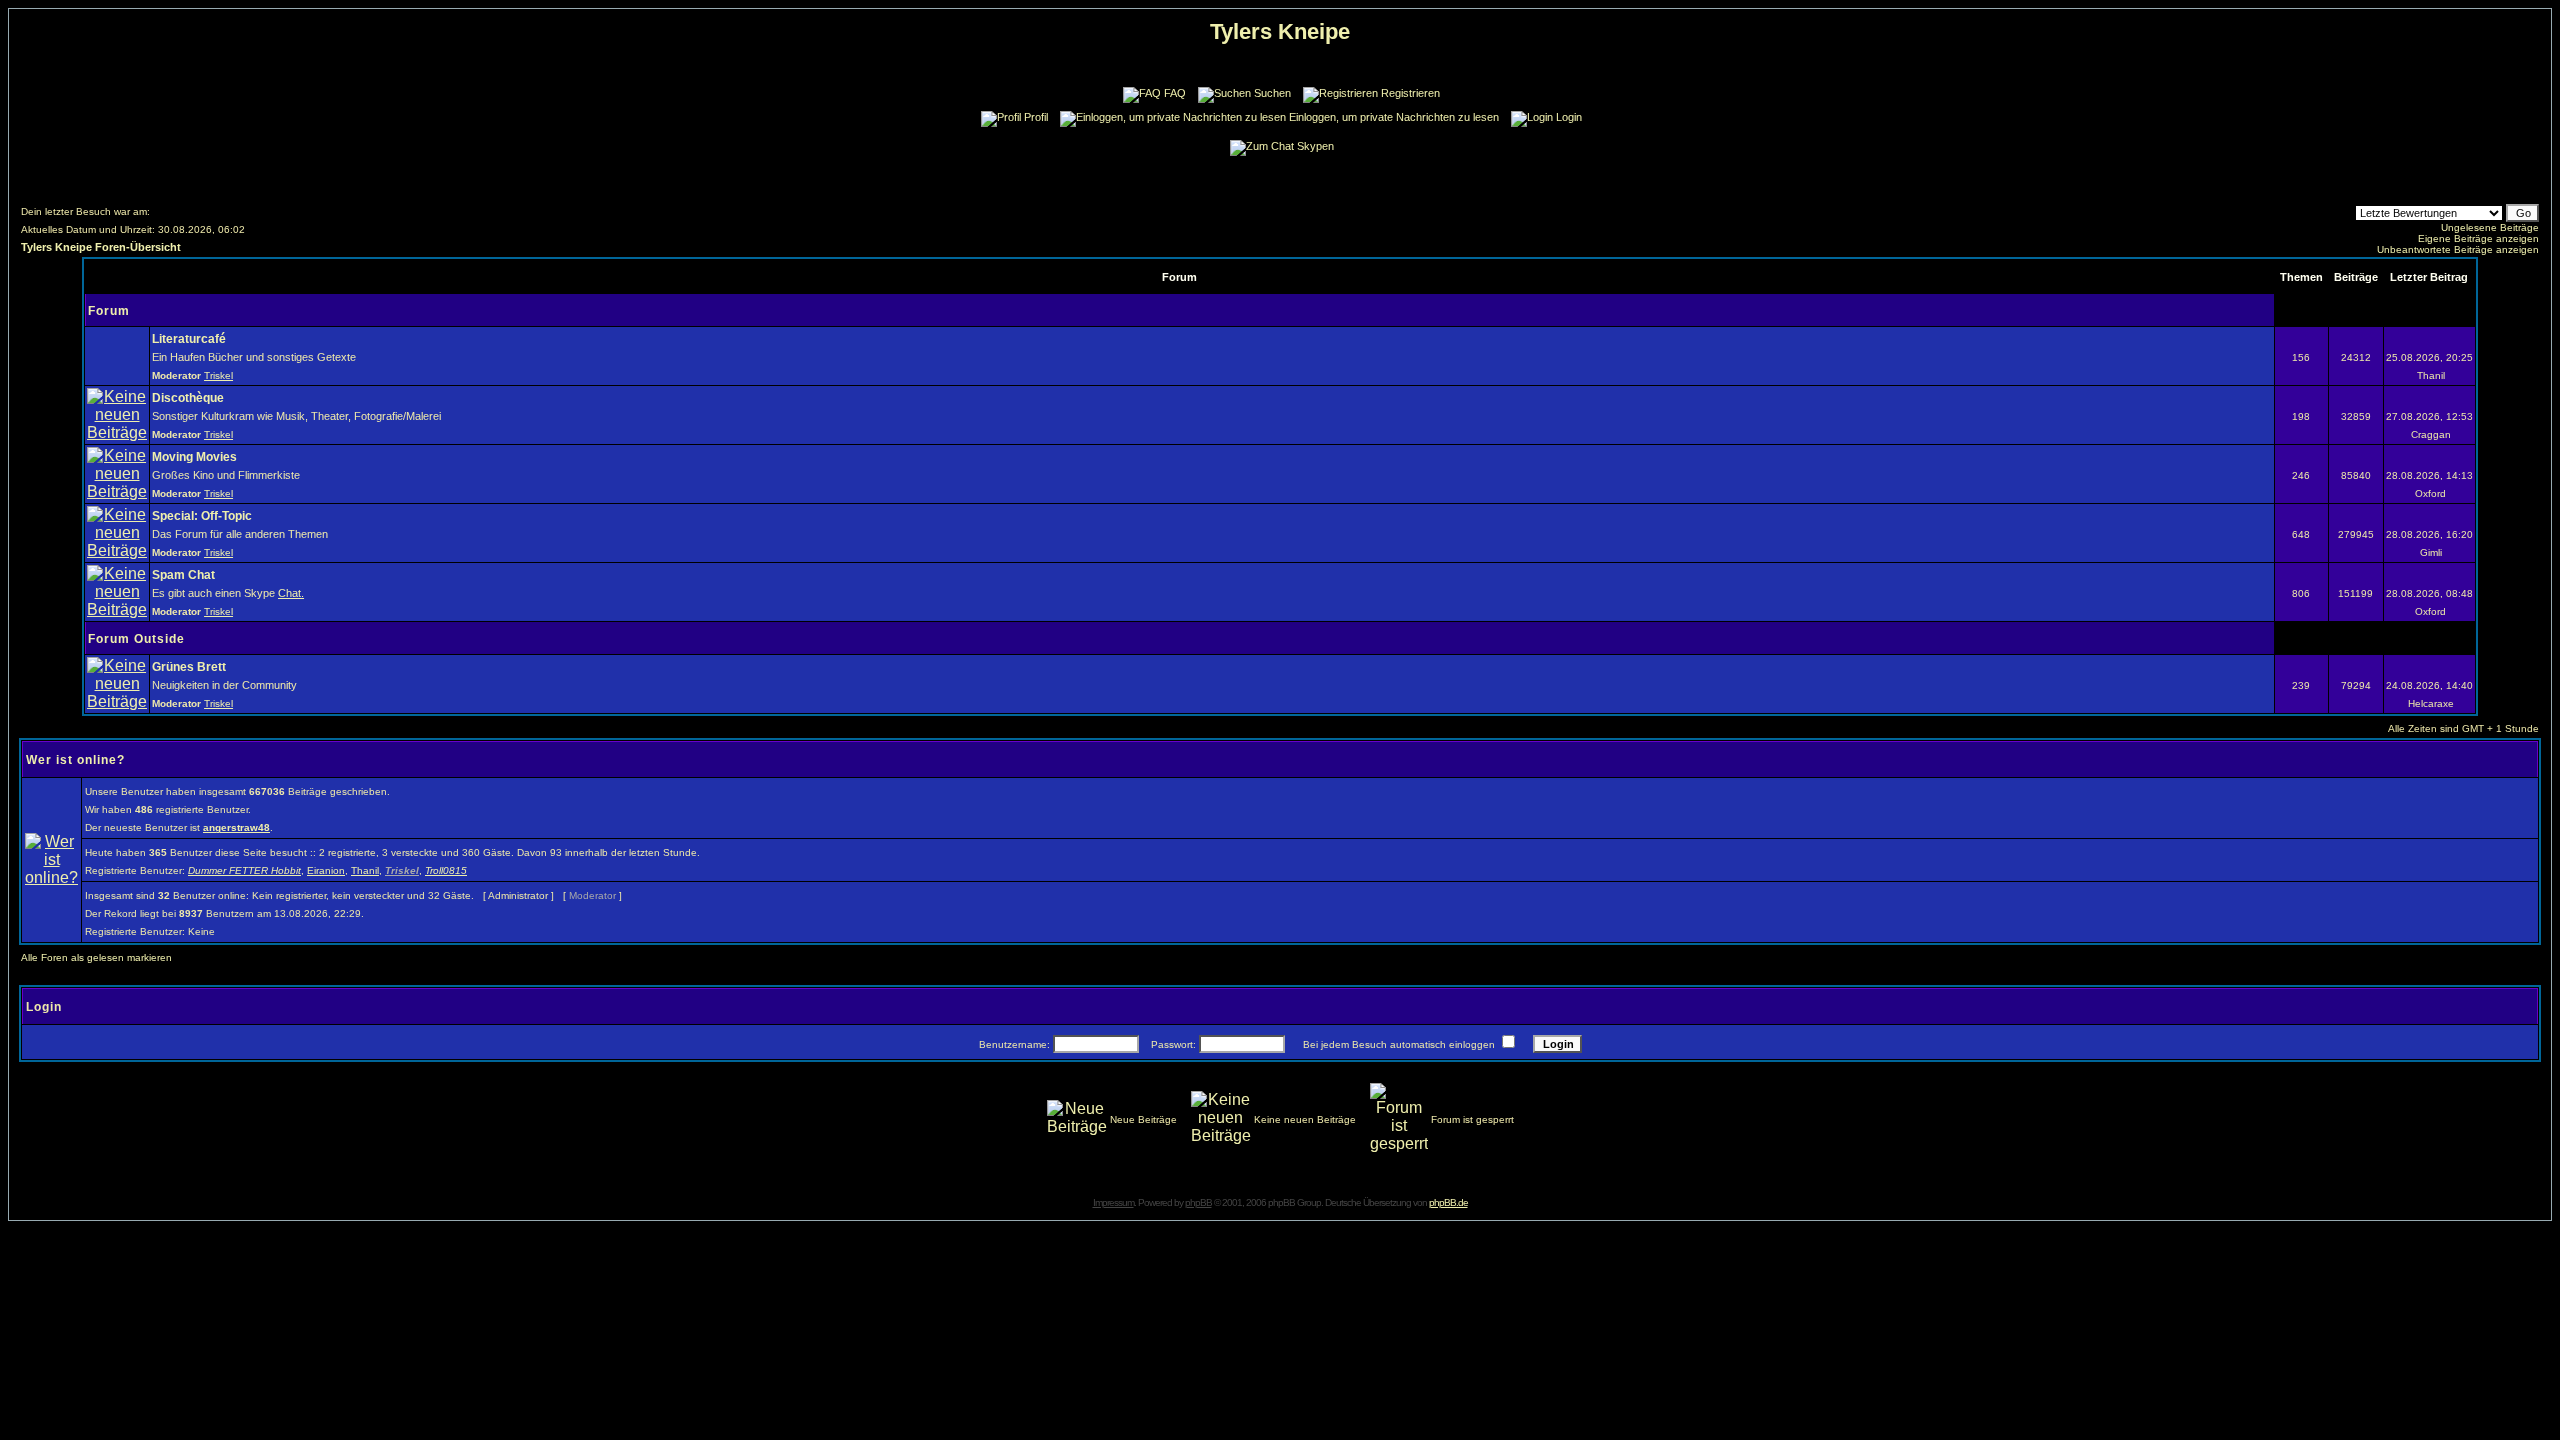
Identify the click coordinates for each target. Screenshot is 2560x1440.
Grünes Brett (189, 667)
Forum (109, 311)
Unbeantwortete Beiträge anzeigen (2458, 249)
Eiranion (326, 870)
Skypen (1315, 146)
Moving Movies (194, 457)
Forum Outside (136, 639)
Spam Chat (183, 575)
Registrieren (1410, 93)
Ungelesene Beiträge (2490, 227)
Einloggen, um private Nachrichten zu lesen (1394, 117)
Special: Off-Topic (202, 516)
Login (1569, 117)
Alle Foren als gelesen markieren (96, 957)
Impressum (1113, 1202)
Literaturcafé (189, 339)
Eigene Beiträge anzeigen (2478, 238)
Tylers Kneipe (1280, 31)
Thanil (365, 870)
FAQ (1175, 93)
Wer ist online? (75, 760)
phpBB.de (1448, 1202)
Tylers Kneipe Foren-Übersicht (101, 247)
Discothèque (188, 398)
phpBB (1198, 1202)
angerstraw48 (236, 827)
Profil (1036, 117)
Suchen (1272, 93)
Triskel (218, 375)
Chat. (291, 593)
